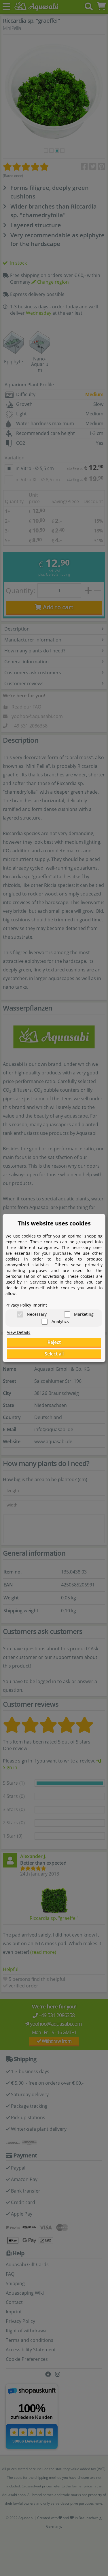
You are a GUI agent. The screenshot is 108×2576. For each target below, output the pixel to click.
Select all (54, 1354)
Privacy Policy (18, 1305)
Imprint (40, 1305)
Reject (54, 1342)
